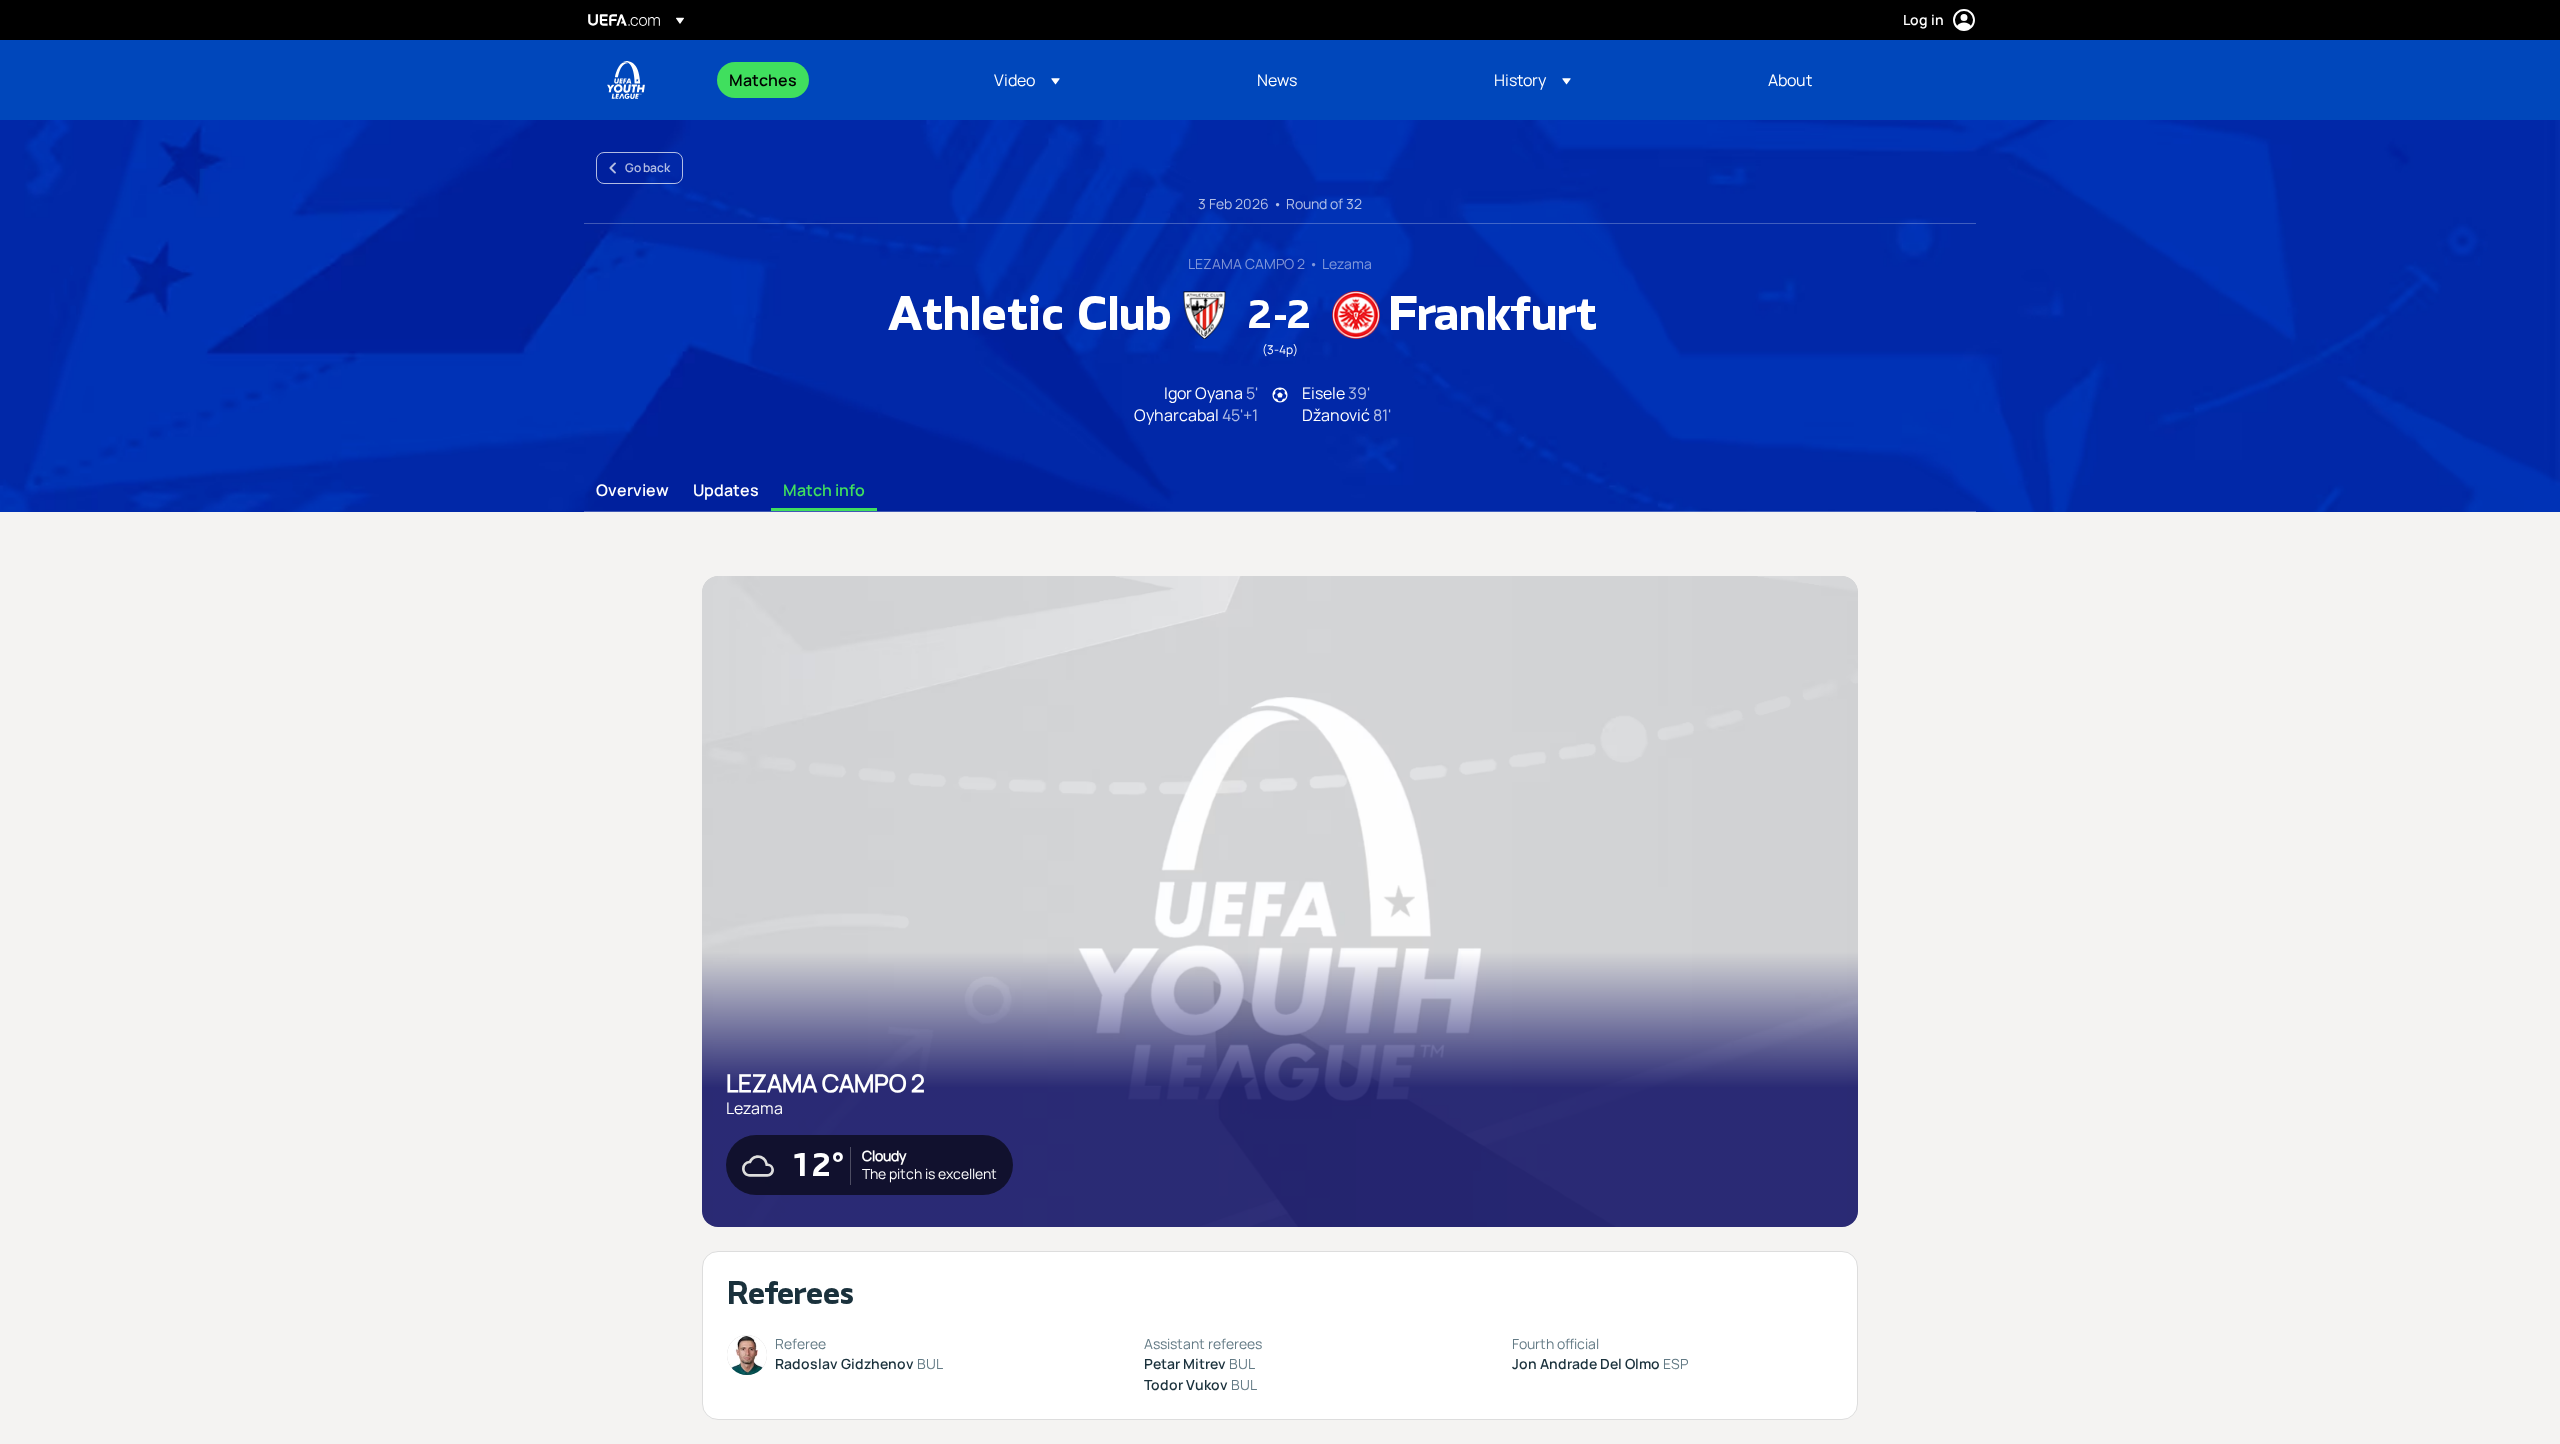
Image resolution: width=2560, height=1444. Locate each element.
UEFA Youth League (626, 80)
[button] (1027, 80)
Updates (726, 491)
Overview (632, 491)
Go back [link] (647, 167)
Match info (824, 491)
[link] (763, 80)
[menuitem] (836, 80)
